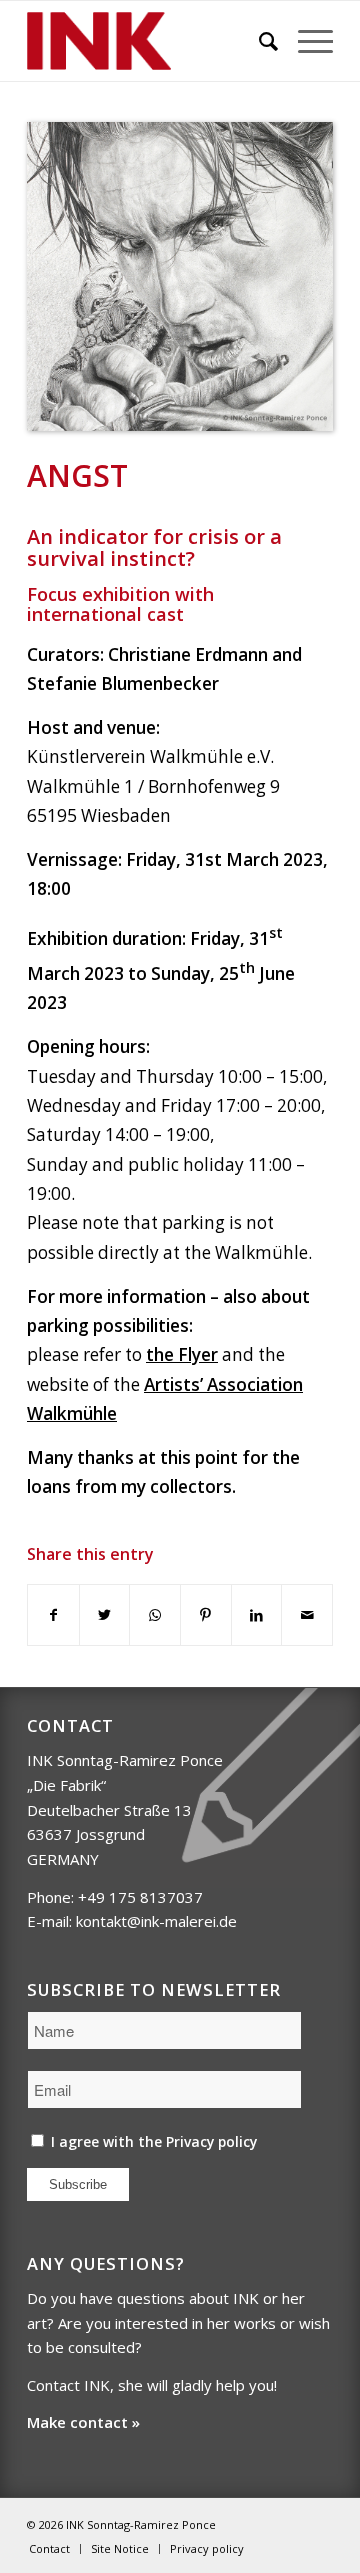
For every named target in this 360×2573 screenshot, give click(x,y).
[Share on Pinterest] (206, 1615)
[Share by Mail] (307, 1615)
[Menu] (305, 41)
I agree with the (152, 2141)
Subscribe (78, 2184)
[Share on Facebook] (53, 1615)
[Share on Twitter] (105, 1615)
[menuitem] (258, 41)
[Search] (258, 41)
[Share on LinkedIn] (257, 1615)
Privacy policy (211, 2141)
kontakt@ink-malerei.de (156, 1921)
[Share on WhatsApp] (155, 1615)
